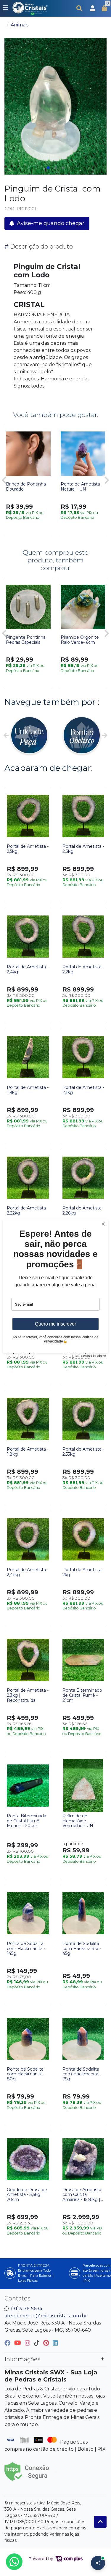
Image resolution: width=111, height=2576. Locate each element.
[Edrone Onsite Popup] (55, 1288)
